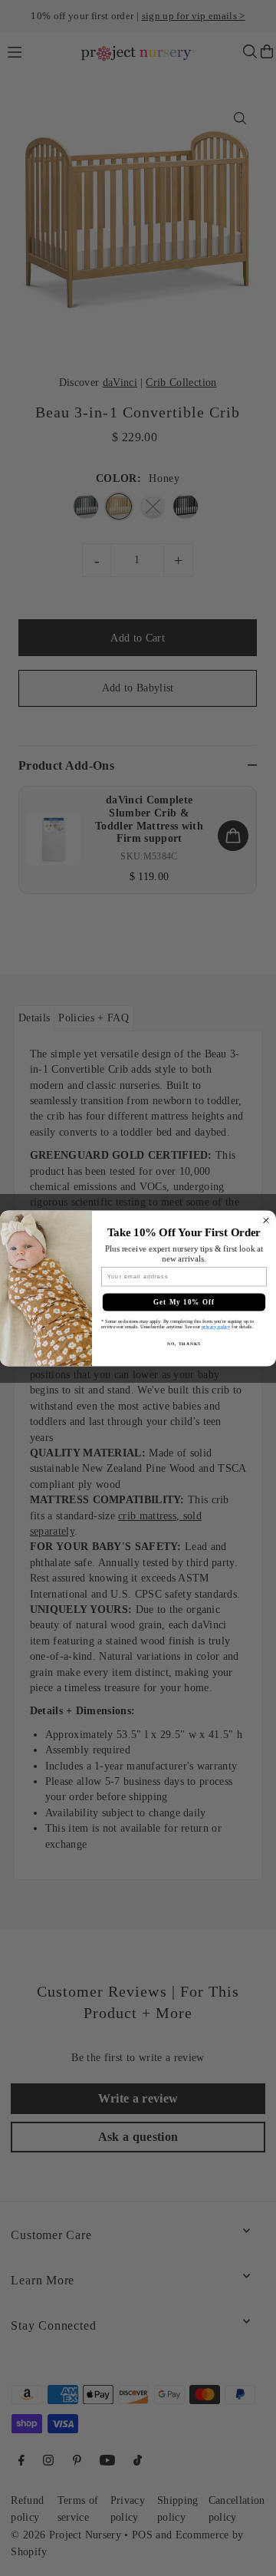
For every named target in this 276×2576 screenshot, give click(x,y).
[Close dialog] (266, 1220)
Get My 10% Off (184, 1301)
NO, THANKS (184, 1343)
